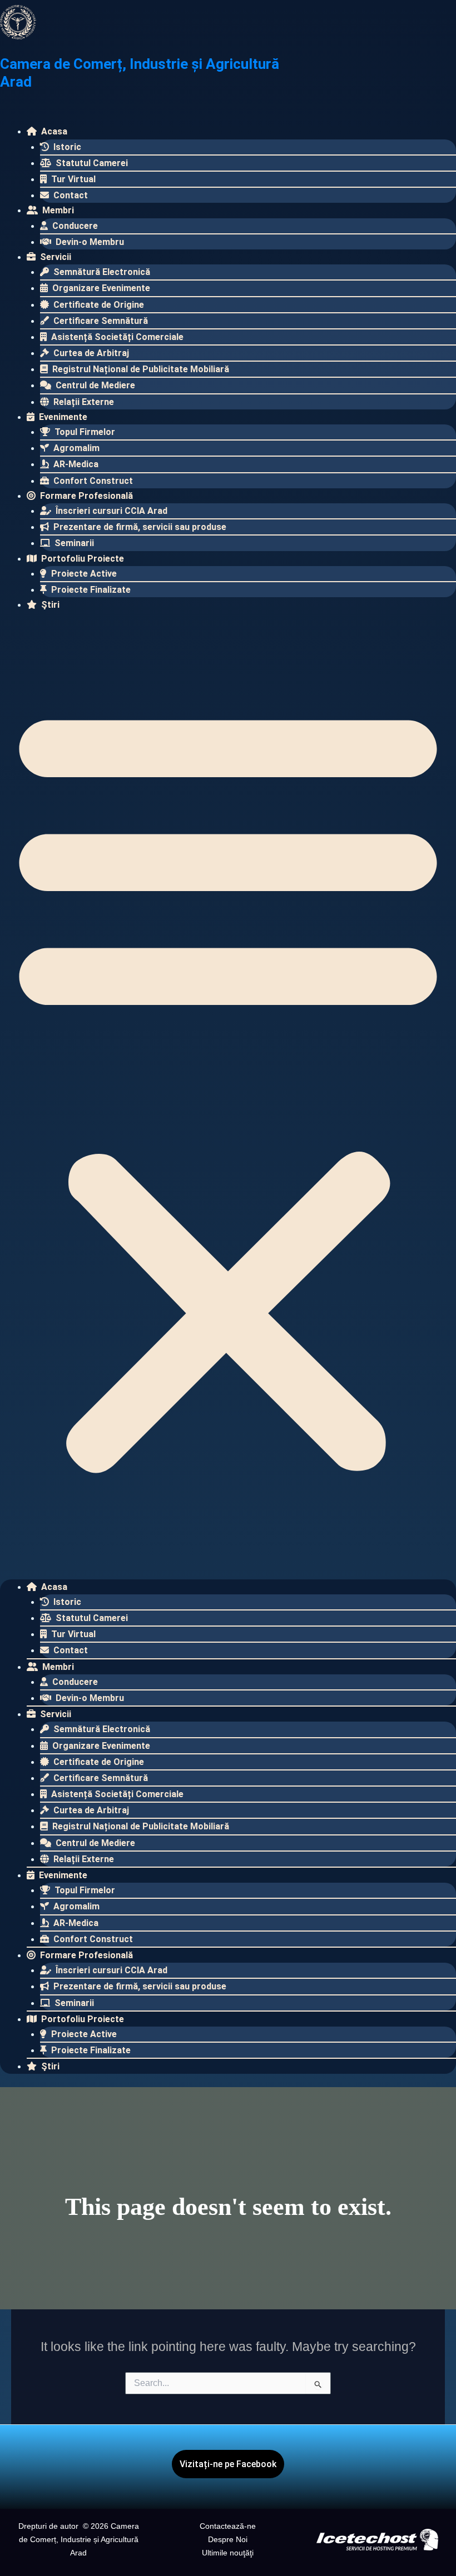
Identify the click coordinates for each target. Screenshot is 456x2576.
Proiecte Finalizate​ (90, 590)
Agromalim (75, 448)
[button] (228, 1086)
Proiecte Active (83, 574)
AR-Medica (75, 464)
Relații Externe (83, 402)
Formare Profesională (85, 496)
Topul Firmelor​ (84, 432)
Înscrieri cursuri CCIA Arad (110, 511)
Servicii (54, 257)
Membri (57, 210)
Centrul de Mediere (94, 385)
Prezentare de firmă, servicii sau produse (139, 527)
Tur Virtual (72, 179)
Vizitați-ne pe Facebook (228, 2464)
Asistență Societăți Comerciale (116, 337)
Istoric (66, 147)
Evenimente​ (62, 417)
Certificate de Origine (98, 305)
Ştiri (49, 605)
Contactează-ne (228, 2526)
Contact (70, 195)
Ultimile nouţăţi (228, 2553)
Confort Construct (92, 481)
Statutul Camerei (91, 163)
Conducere (74, 226)
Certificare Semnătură (100, 321)
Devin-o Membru (89, 242)
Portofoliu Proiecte (81, 559)
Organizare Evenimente (100, 288)
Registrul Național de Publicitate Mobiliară (140, 369)
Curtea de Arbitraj (90, 353)
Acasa (53, 131)
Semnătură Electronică (101, 272)
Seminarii (73, 543)
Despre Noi (228, 2539)
